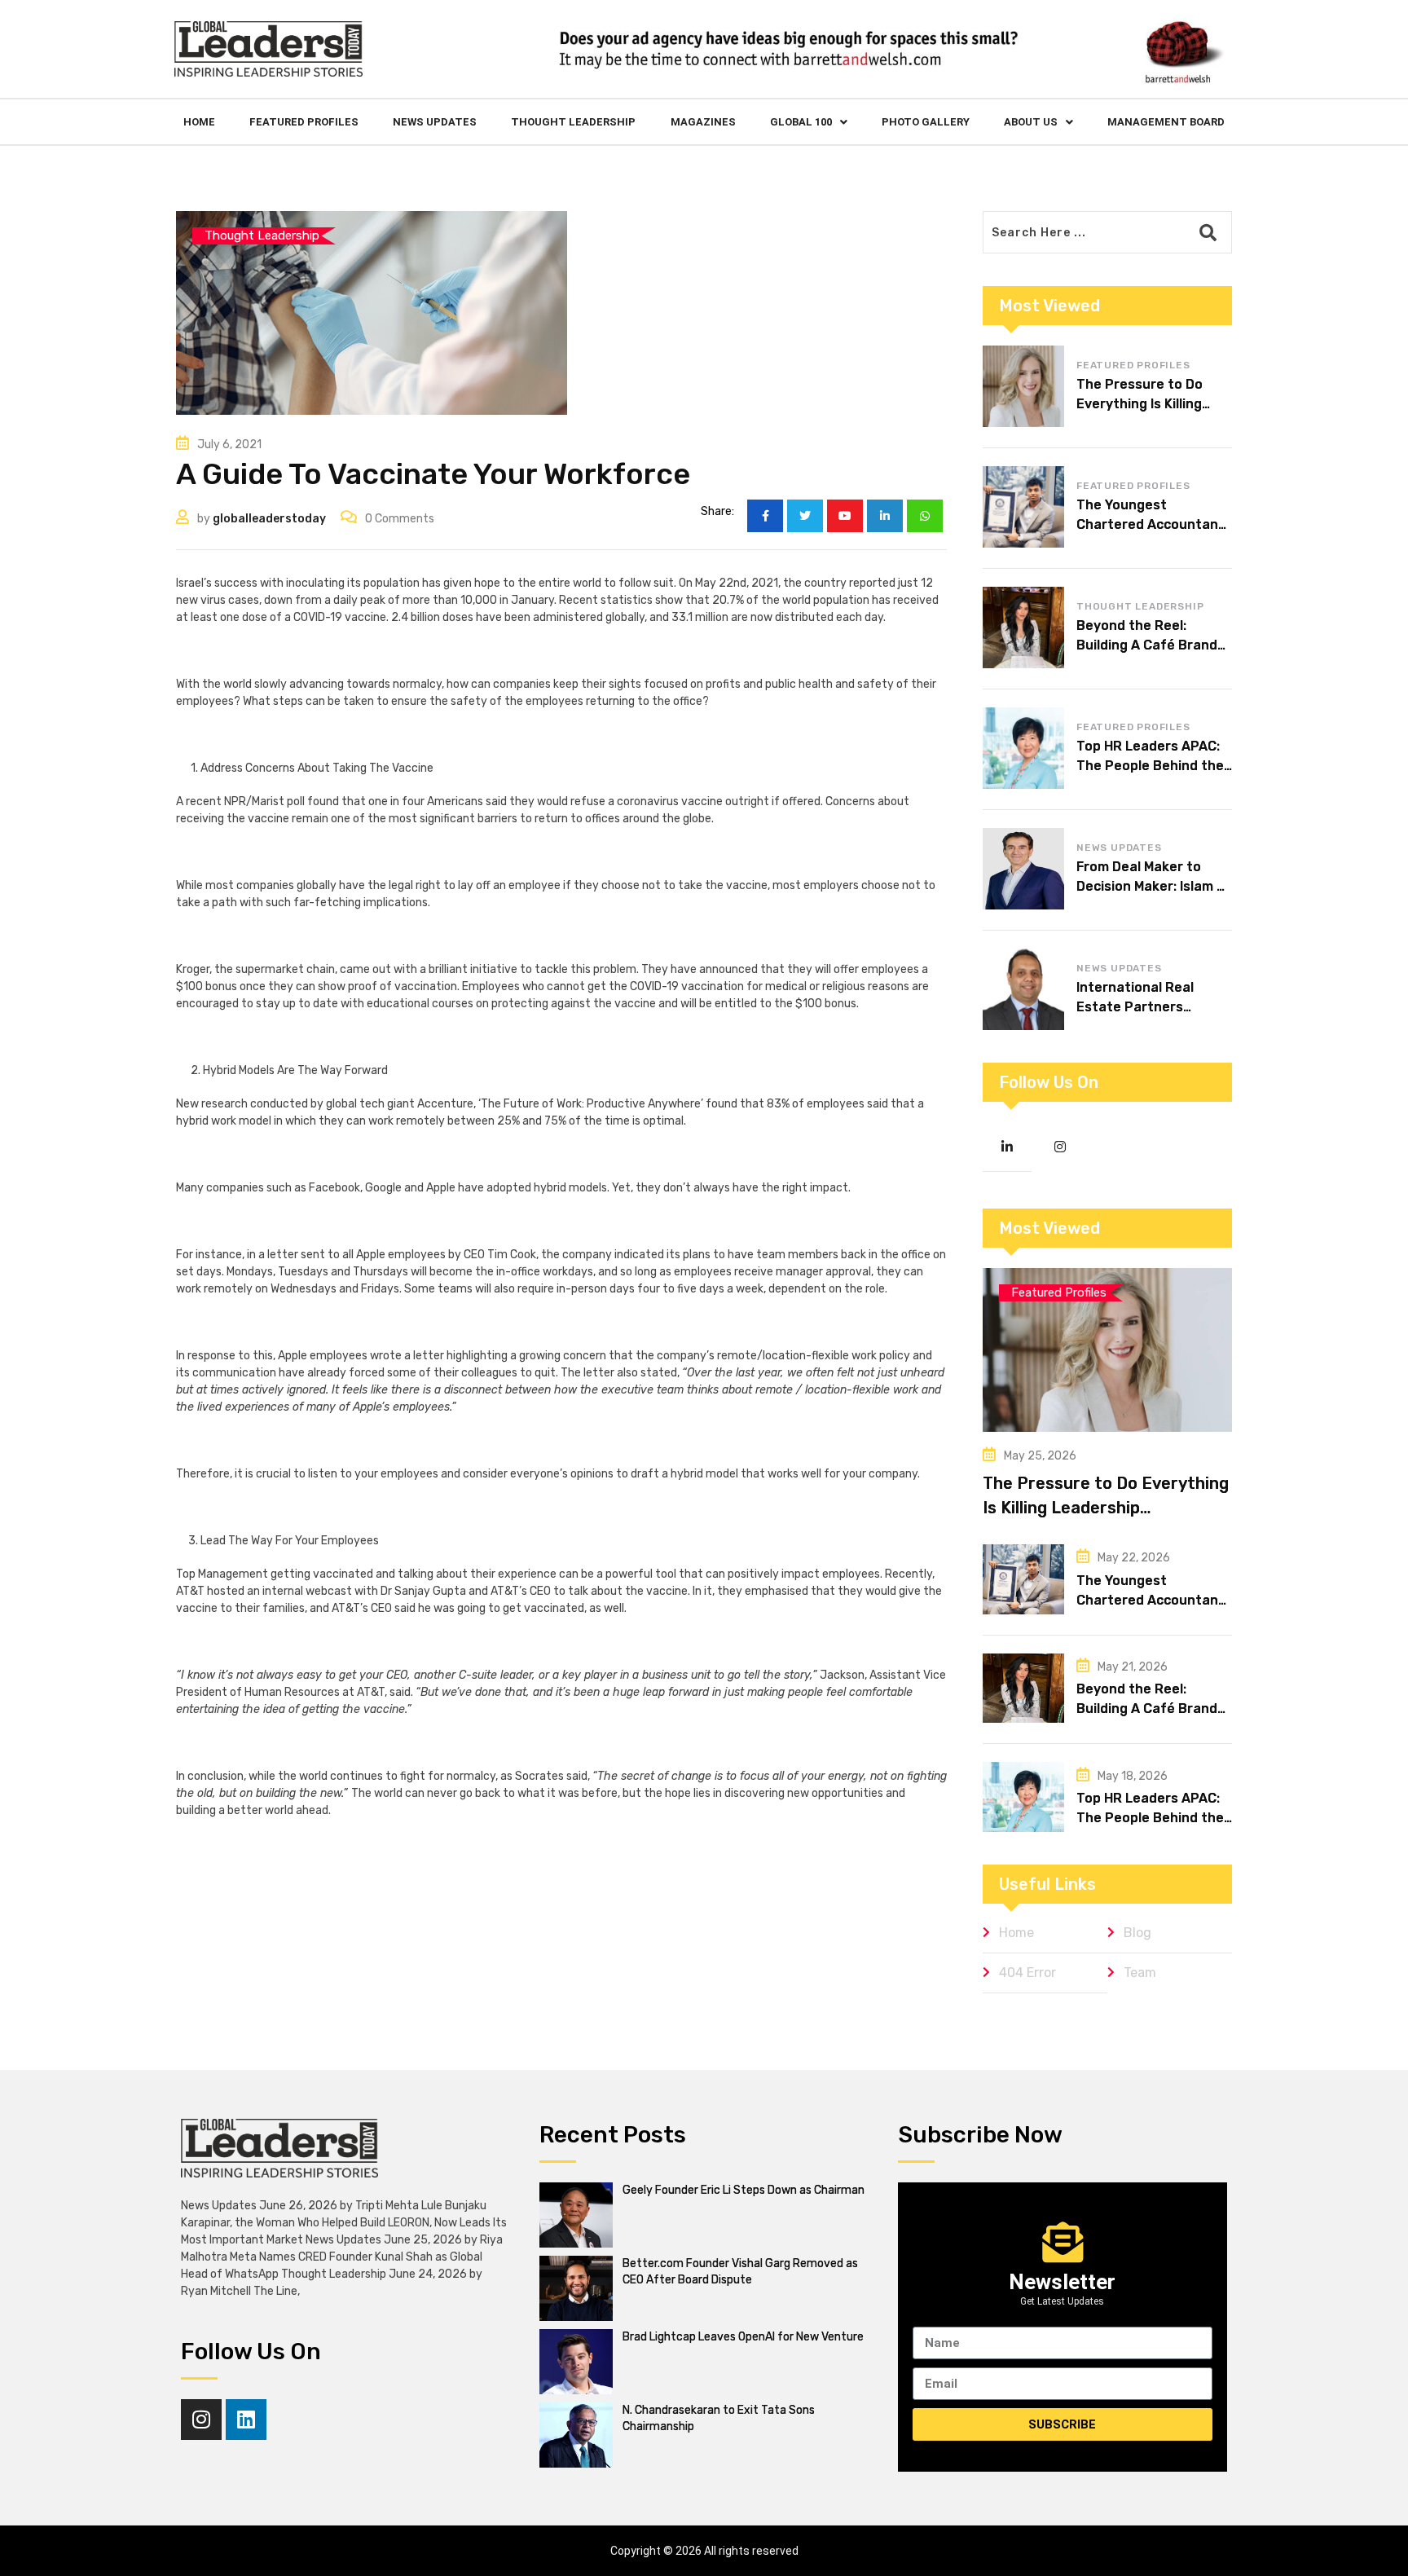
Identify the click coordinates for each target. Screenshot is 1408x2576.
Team (1140, 1973)
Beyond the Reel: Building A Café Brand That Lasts (1147, 645)
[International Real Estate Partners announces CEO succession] (1023, 989)
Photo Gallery (926, 122)
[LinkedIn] (885, 516)
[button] (809, 122)
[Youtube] (845, 516)
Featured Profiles (304, 122)
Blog (1137, 1933)
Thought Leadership (573, 122)
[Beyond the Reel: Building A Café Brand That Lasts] (1023, 627)
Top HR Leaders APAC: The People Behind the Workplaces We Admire (1150, 766)
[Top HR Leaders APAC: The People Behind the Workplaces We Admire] (1023, 748)
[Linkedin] (246, 2420)
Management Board (1166, 122)
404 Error (1027, 1973)
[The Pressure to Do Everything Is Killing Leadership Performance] (1023, 386)
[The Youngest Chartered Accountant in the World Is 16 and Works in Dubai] (1023, 507)
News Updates (435, 122)
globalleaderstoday (269, 519)
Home (199, 122)
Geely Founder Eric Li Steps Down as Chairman (744, 2190)
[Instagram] (201, 2420)
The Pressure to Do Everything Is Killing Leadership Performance (1106, 1508)
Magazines (703, 122)
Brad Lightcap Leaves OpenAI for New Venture (743, 2337)
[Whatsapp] (925, 516)
